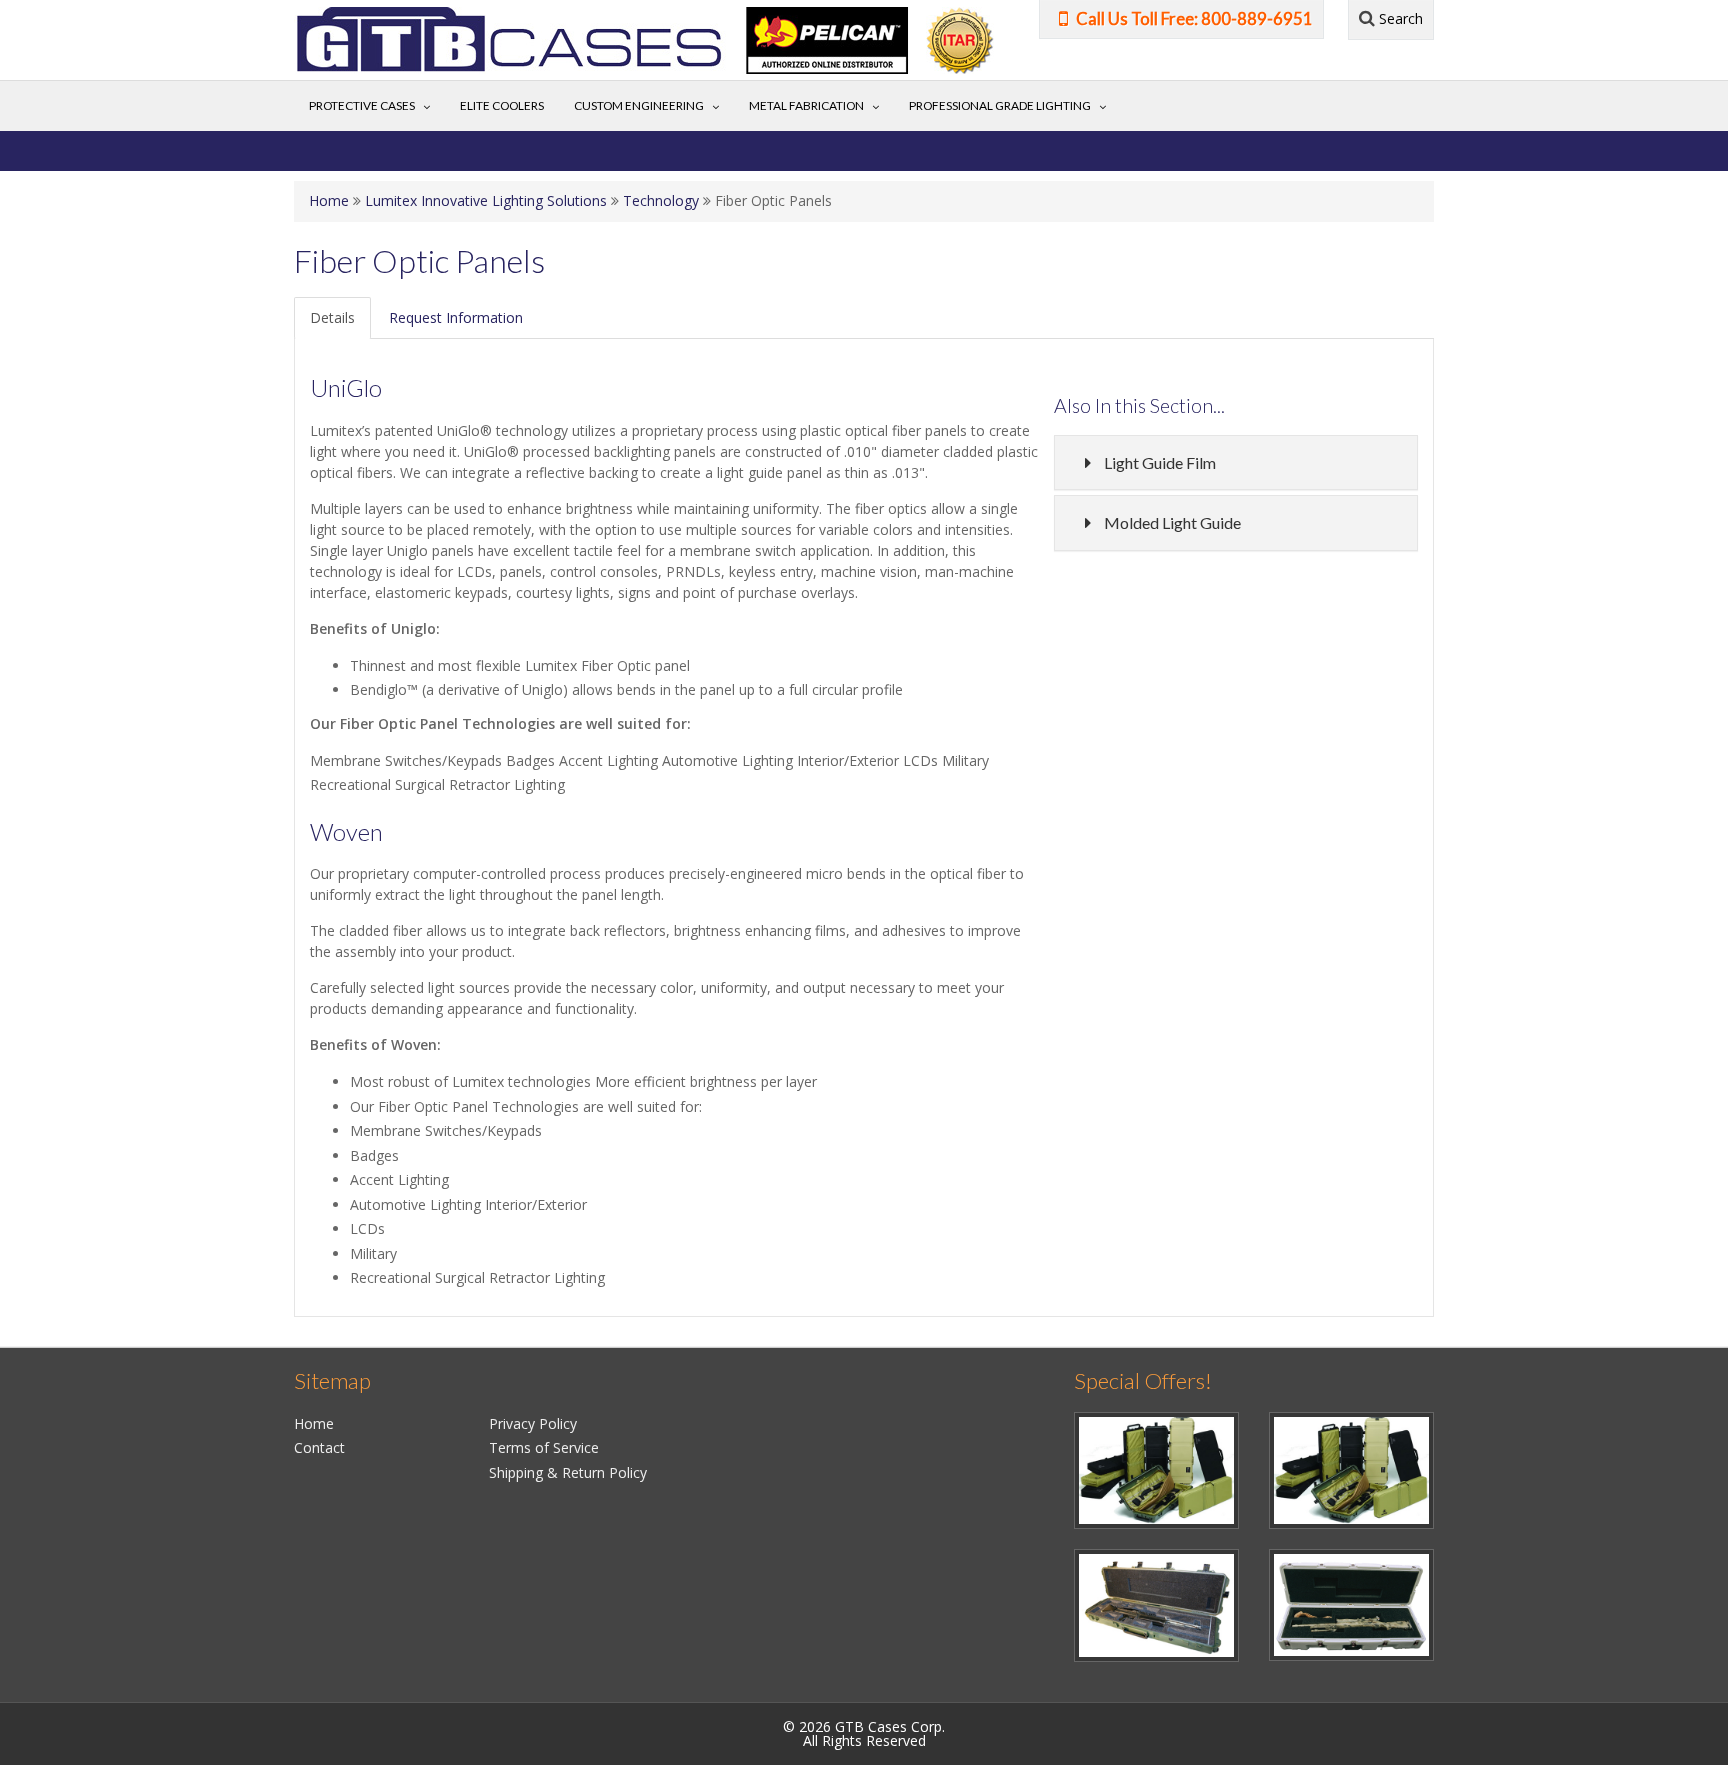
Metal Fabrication (806, 105)
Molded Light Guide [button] (1172, 522)
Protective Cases (362, 105)
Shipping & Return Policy (568, 1472)
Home (329, 200)
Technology (661, 200)
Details (332, 317)
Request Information (456, 317)
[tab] (1236, 463)
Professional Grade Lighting (1000, 105)
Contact (319, 1447)
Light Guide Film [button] (1160, 462)
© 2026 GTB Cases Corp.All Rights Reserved (864, 1733)
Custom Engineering (639, 105)
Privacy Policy (533, 1423)
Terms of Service (544, 1447)
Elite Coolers (502, 105)
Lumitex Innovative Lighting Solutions (486, 200)
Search (1399, 18)
